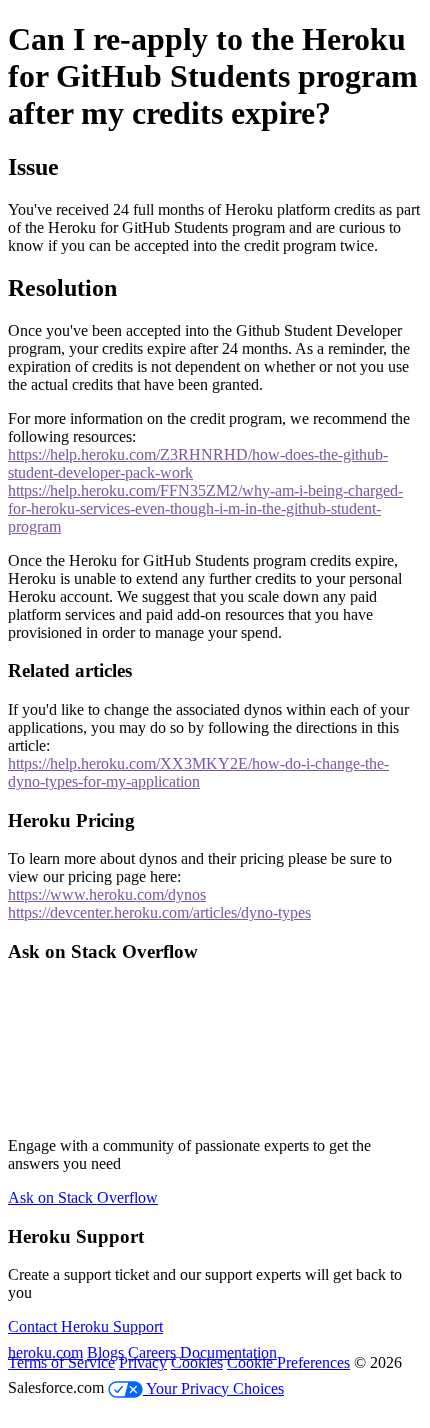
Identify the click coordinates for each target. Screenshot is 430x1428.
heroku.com (45, 1352)
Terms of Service (61, 1362)
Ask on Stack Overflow (83, 1197)
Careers (152, 1352)
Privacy (143, 1362)
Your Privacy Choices (213, 1388)
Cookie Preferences (288, 1362)
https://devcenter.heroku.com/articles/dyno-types (159, 912)
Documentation (228, 1352)
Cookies (197, 1362)
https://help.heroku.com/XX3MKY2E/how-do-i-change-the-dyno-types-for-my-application (198, 772)
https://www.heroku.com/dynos (107, 894)
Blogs (105, 1352)
